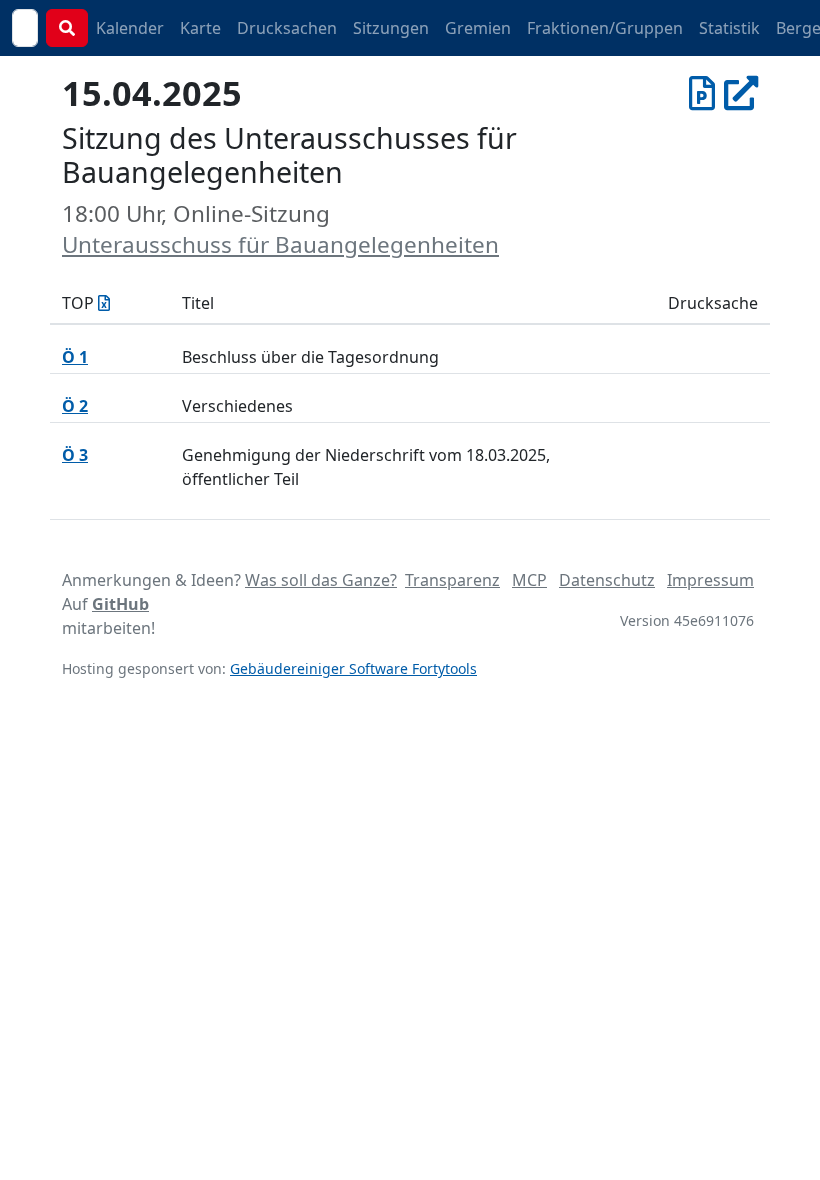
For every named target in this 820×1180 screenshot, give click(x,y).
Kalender (130, 28)
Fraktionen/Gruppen (605, 28)
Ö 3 (75, 455)
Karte (200, 28)
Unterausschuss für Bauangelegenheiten (280, 244)
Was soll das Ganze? (321, 580)
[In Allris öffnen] (741, 92)
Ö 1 (75, 357)
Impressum (710, 580)
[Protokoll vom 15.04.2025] (702, 92)
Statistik (729, 28)
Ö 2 (75, 406)
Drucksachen (287, 28)
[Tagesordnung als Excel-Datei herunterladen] (104, 303)
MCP (529, 580)
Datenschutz (607, 580)
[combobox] (25, 28)
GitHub (120, 604)
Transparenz (452, 580)
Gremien (478, 28)
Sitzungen (391, 28)
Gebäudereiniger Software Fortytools (353, 668)
